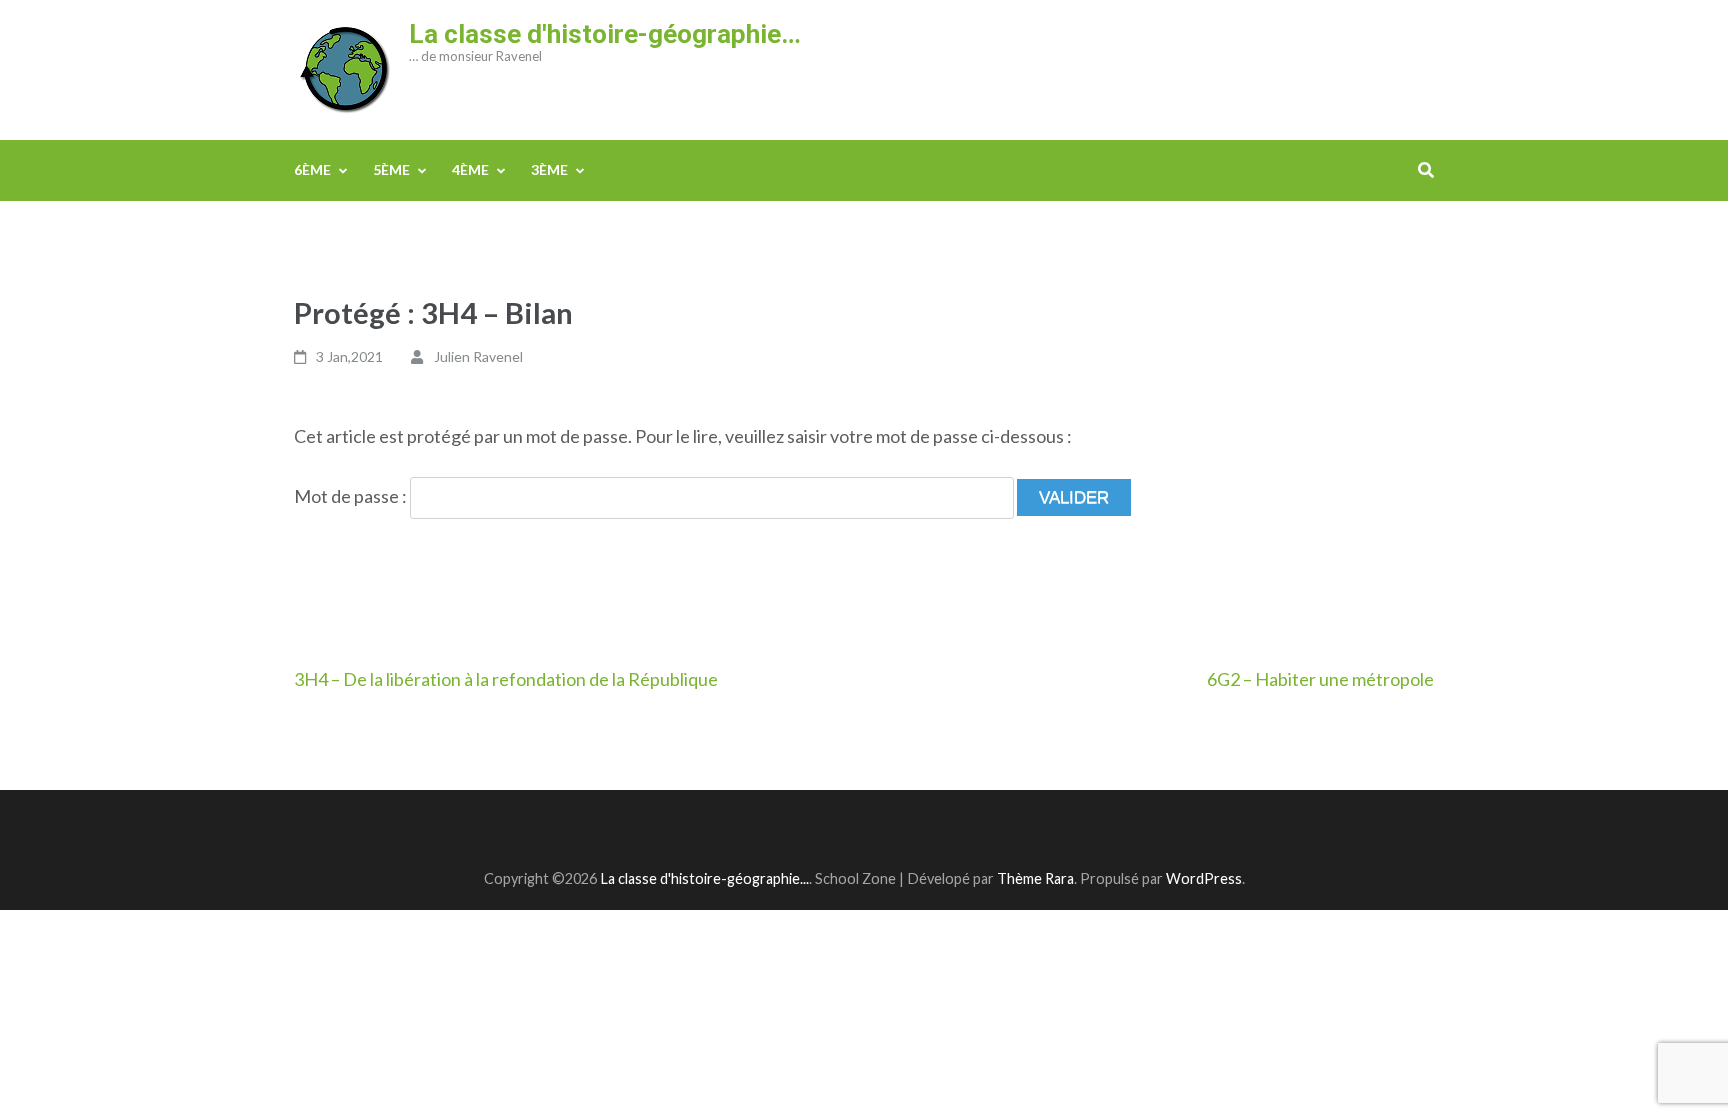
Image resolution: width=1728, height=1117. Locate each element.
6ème (312, 169)
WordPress (1204, 878)
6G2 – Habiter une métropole (1320, 679)
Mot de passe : (352, 496)
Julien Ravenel (478, 356)
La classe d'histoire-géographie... (704, 878)
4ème (470, 169)
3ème (549, 169)
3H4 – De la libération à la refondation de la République (506, 679)
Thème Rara (1035, 878)
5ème (391, 169)
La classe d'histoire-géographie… (605, 34)
